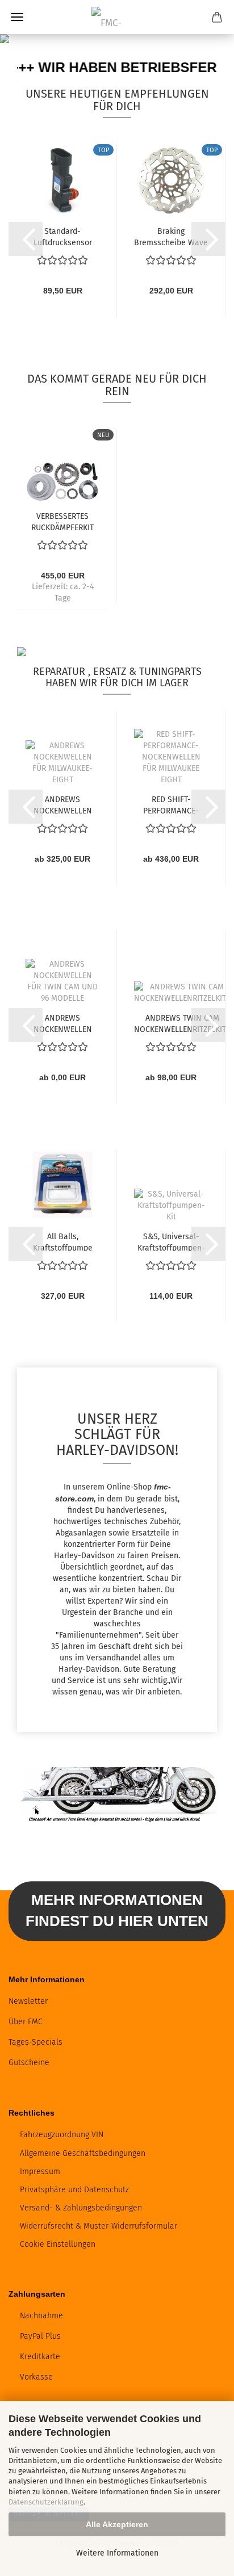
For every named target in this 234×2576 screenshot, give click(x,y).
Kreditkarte (40, 2357)
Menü (17, 17)
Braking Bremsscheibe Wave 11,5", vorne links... (171, 236)
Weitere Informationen (117, 2553)
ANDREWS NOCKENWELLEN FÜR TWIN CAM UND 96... (62, 1023)
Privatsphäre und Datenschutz (74, 2190)
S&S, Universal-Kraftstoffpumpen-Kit (171, 1241)
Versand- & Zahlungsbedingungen (81, 2208)
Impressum (40, 2172)
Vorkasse (36, 2377)
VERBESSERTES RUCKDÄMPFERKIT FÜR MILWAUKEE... (62, 521)
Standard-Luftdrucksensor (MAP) (63, 236)
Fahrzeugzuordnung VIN (62, 2135)
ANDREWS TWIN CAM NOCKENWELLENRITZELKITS (182, 1023)
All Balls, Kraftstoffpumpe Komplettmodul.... (62, 1241)
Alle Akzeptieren (117, 2524)
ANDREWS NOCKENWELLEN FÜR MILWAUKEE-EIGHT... (62, 804)
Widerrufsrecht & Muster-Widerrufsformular (99, 2226)
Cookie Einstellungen (58, 2244)
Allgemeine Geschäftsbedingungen (83, 2153)
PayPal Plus (40, 2336)
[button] (26, 239)
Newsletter (28, 2001)
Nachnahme (41, 2316)
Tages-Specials (35, 2042)
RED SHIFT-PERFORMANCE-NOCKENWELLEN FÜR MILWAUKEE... (171, 804)
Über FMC (26, 2022)
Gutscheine (29, 2063)
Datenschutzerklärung (46, 2502)
